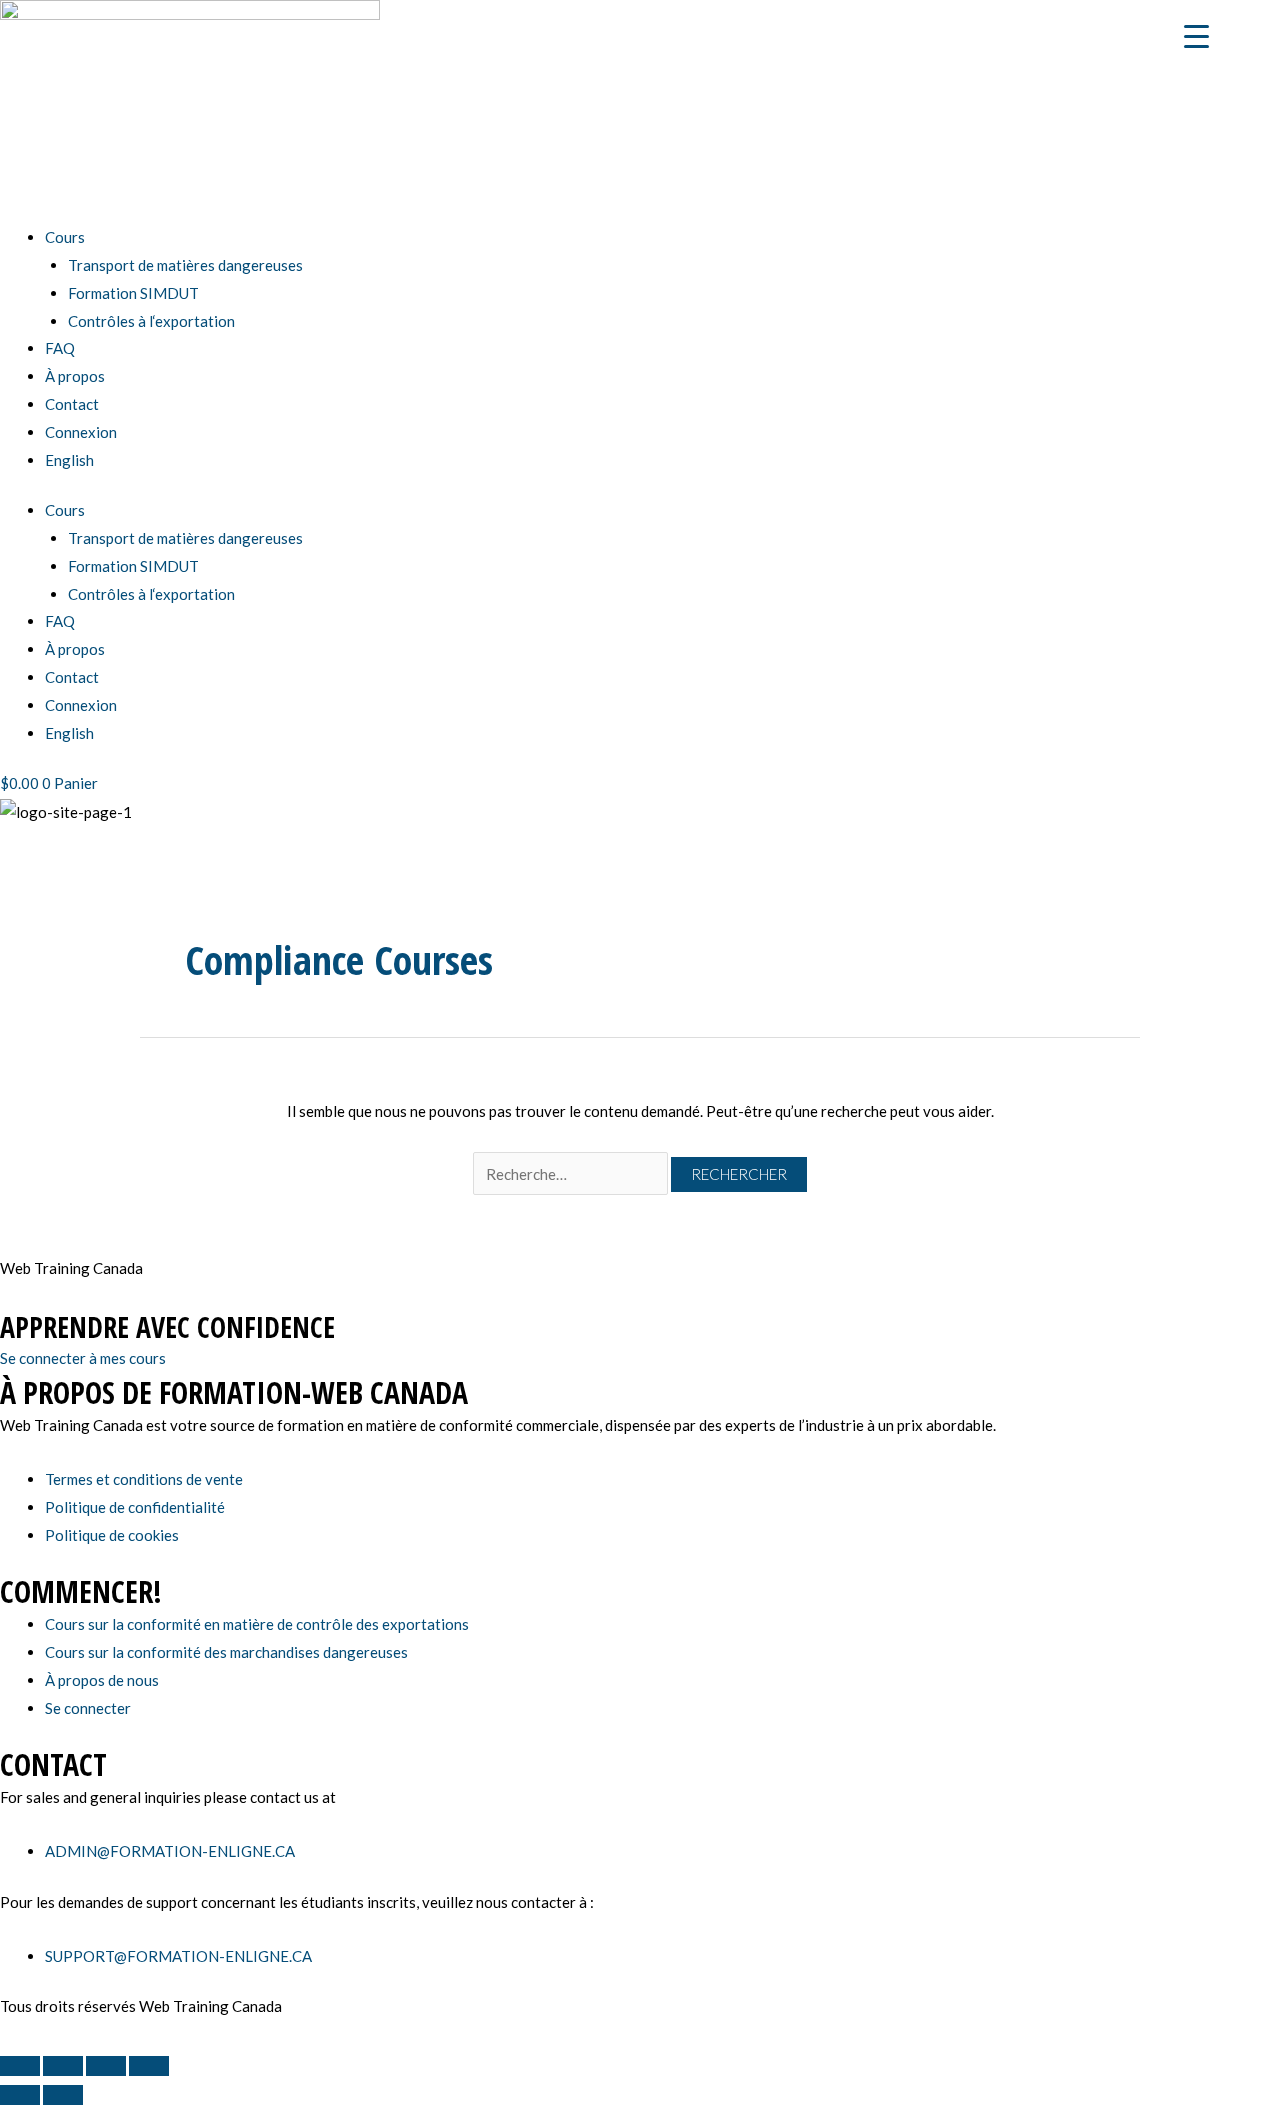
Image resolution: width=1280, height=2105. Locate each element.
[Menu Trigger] (1196, 35)
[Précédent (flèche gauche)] (20, 2095)
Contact (72, 404)
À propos (75, 376)
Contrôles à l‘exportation (151, 321)
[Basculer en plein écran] (63, 2066)
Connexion (81, 432)
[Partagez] (106, 2066)
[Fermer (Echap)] (149, 2066)
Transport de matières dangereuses (185, 265)
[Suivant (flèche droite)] (63, 2095)
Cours (65, 237)
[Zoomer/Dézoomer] (20, 2066)
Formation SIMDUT (133, 293)
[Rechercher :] (572, 1174)
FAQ (60, 348)
